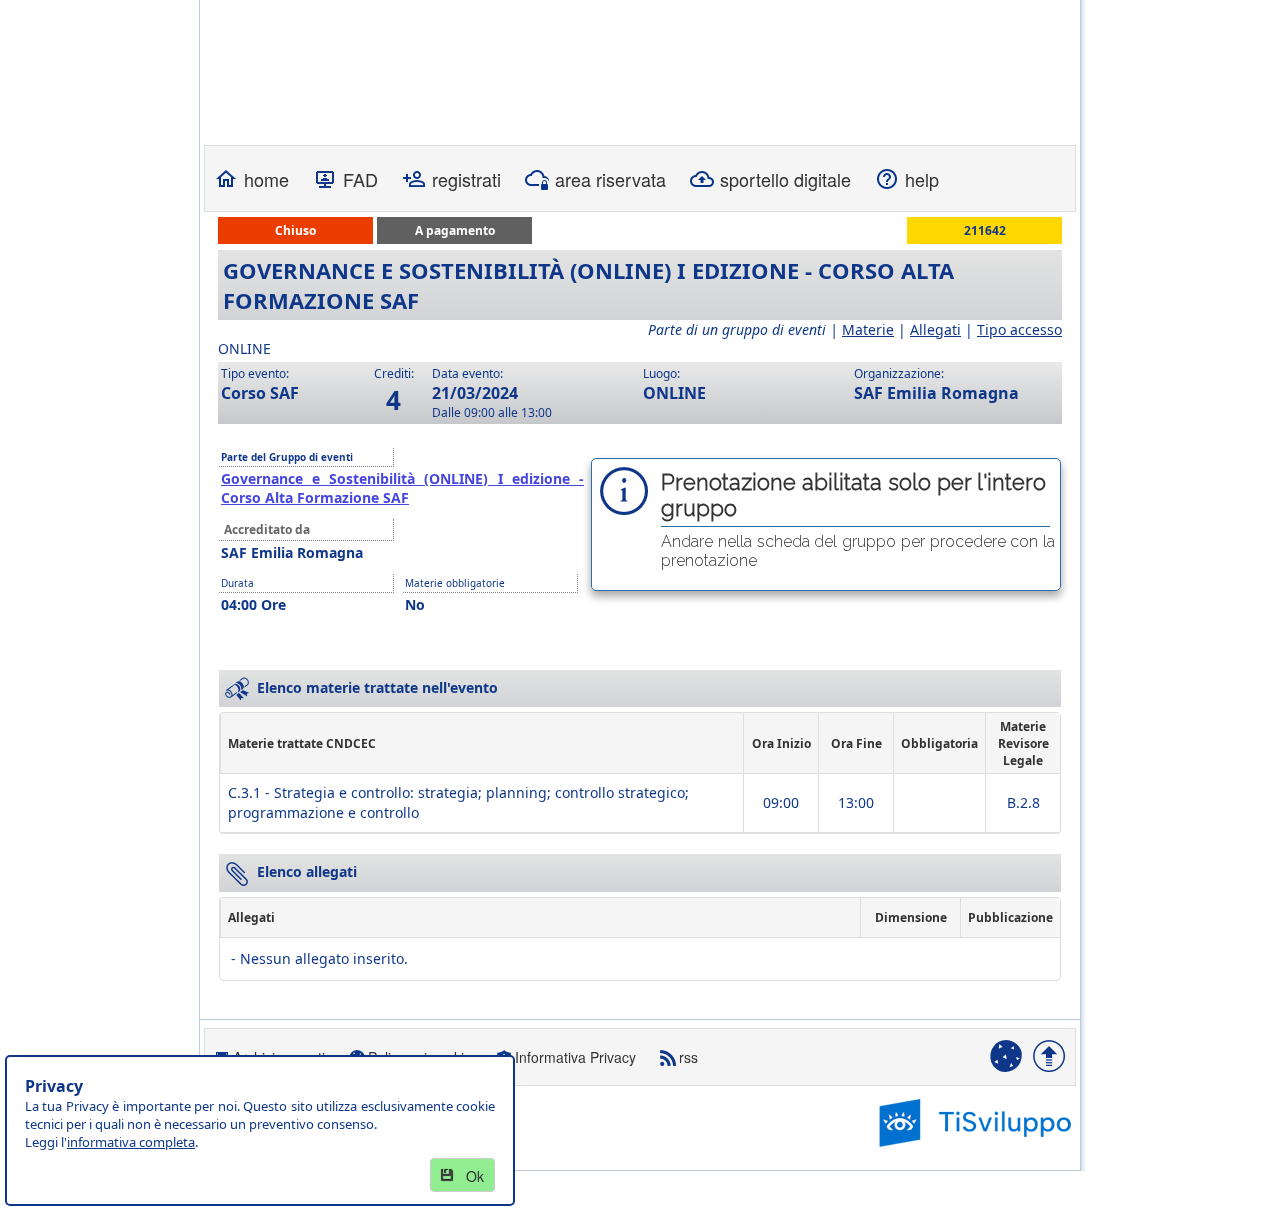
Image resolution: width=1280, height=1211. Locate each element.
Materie (868, 329)
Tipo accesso (1019, 329)
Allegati (935, 329)
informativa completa (131, 1142)
